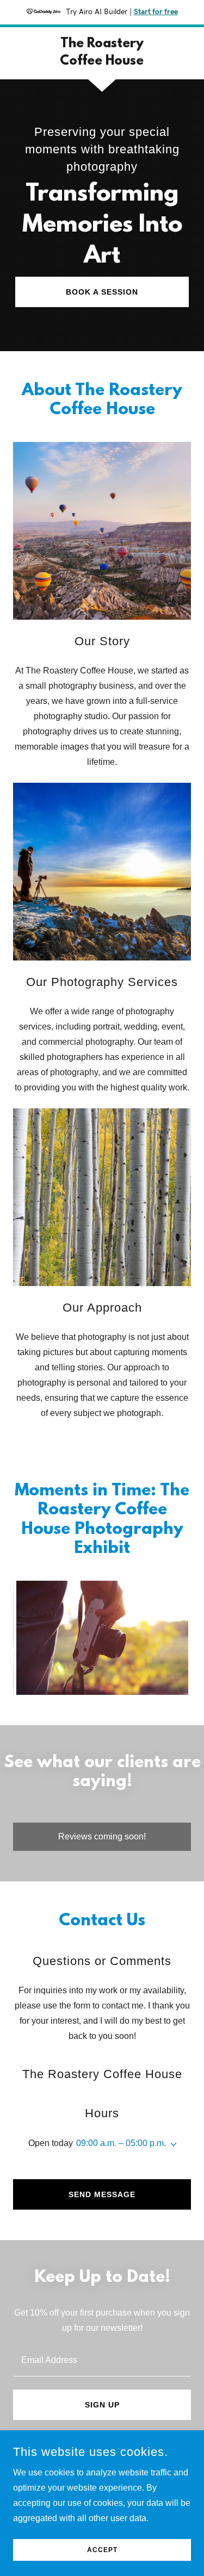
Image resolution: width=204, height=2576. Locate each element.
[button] (171, 2144)
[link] (102, 53)
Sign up (102, 2405)
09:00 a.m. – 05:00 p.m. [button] (121, 2143)
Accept (102, 2550)
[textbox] (102, 2359)
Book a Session (102, 292)
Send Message (102, 2194)
